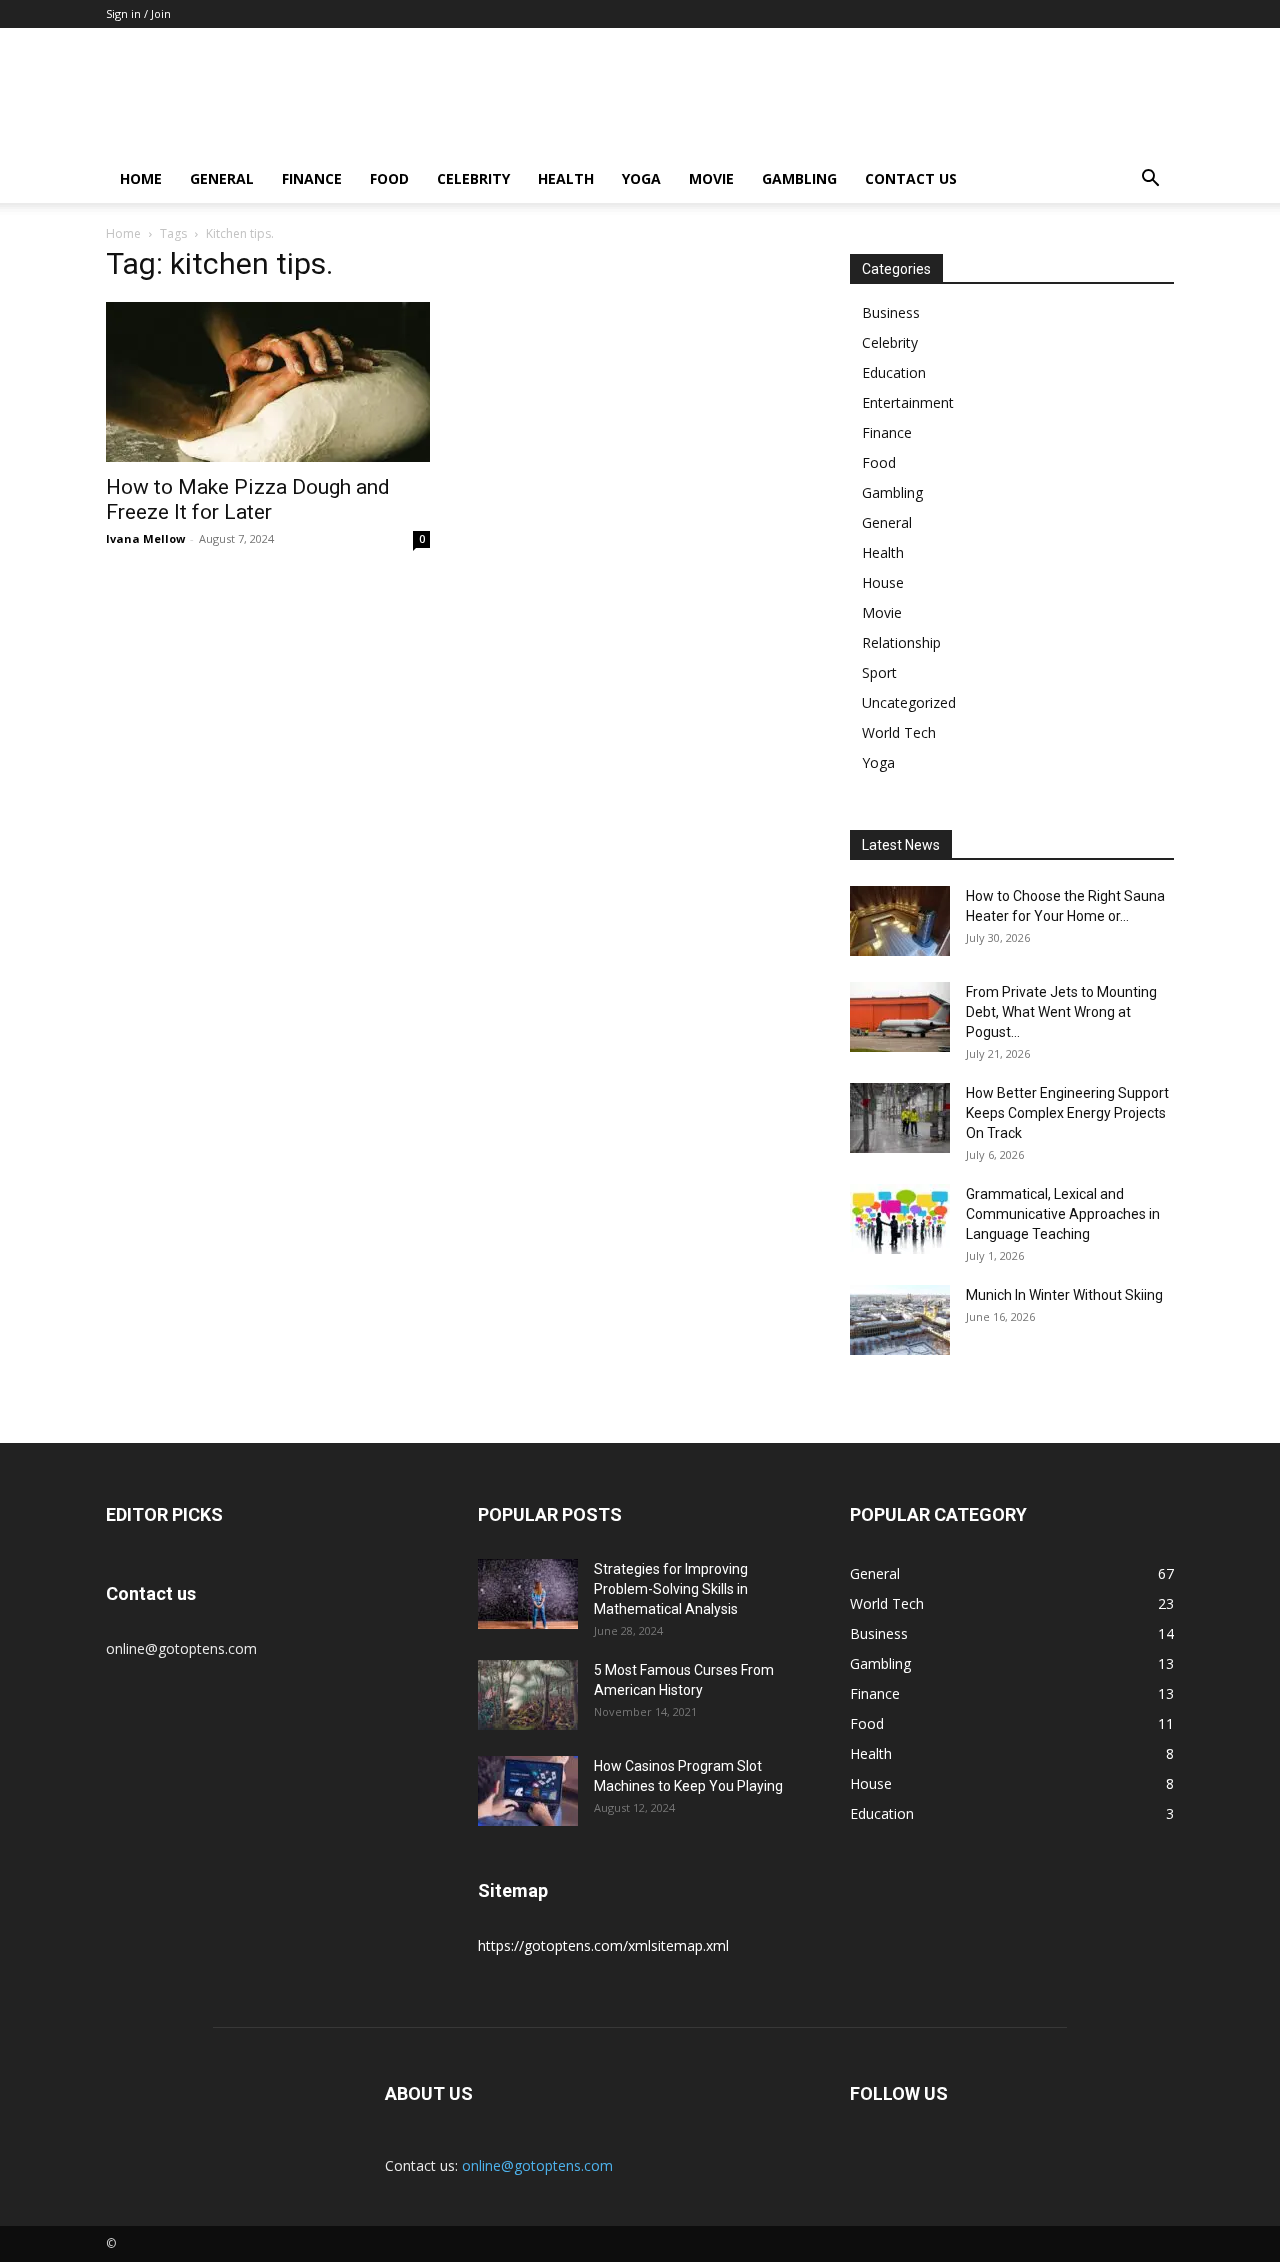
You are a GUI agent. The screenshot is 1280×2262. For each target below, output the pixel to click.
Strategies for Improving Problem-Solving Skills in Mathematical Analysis (671, 1589)
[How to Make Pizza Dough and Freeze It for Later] (268, 382)
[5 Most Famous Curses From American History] (528, 1695)
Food (389, 178)
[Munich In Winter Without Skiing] (900, 1320)
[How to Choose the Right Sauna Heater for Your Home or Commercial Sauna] (900, 921)
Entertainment (908, 402)
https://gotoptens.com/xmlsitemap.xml (603, 1945)
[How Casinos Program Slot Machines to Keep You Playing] (528, 1791)
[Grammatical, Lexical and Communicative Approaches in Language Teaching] (900, 1219)
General (222, 178)
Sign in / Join (138, 13)
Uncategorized (909, 702)
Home (141, 178)
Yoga (641, 178)
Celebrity (473, 178)
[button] (1150, 180)
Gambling (799, 178)
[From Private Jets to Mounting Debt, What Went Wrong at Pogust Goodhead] (900, 1017)
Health (566, 178)
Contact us (911, 178)
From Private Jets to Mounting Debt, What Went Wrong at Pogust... (1061, 1012)
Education (894, 372)
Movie (711, 178)
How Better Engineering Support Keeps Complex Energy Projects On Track (1067, 1113)
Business (891, 312)
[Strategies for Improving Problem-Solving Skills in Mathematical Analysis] (528, 1594)
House (883, 582)
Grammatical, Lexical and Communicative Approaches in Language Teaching (1063, 1214)
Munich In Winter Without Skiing (1064, 1295)
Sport (879, 672)
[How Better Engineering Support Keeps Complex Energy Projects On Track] (900, 1118)
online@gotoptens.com (537, 2165)
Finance (312, 178)
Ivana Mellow (145, 538)
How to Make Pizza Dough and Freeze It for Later (248, 499)
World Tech (899, 732)
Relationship (901, 642)
